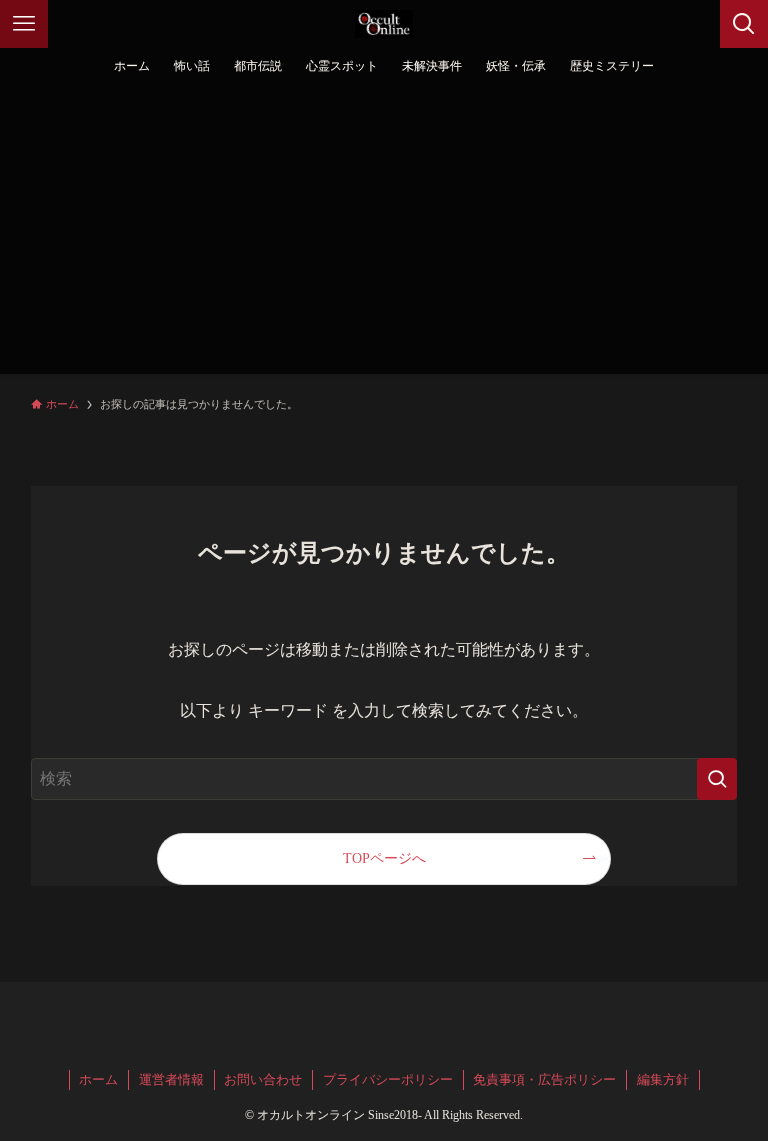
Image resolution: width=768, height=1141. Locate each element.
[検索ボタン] (744, 24)
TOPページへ (384, 858)
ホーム (98, 1079)
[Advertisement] (384, 234)
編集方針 (663, 1079)
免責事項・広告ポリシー (544, 1079)
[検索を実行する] (717, 779)
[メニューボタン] (24, 24)
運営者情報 (171, 1079)
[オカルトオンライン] (384, 24)
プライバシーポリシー (388, 1079)
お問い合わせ (263, 1079)
